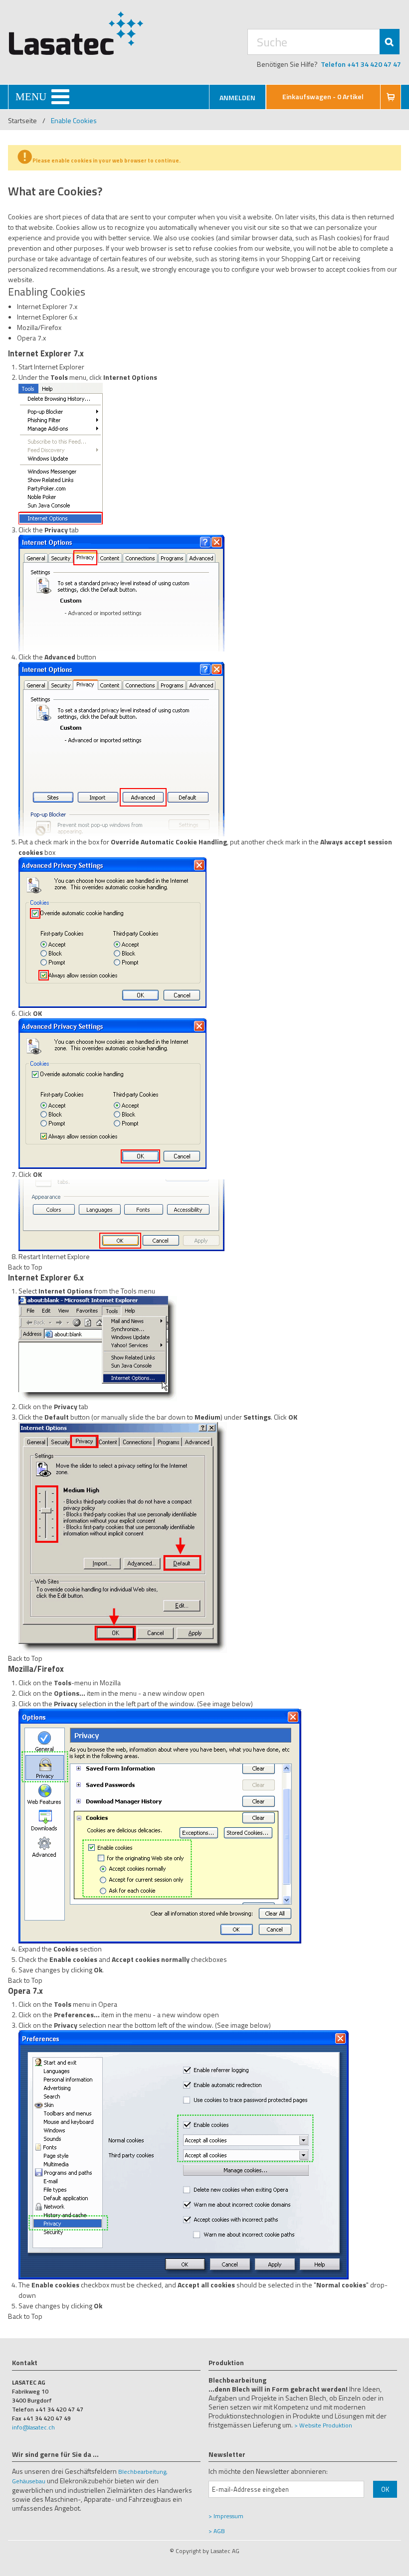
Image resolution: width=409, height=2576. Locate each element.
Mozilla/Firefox (39, 327)
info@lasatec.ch (33, 2427)
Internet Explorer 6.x (47, 317)
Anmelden (237, 97)
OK (385, 2489)
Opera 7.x (31, 338)
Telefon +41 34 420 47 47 (361, 64)
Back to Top (25, 1267)
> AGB (217, 2531)
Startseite (22, 120)
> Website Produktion (323, 2425)
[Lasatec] (76, 33)
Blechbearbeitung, (143, 2472)
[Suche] (390, 42)
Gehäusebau (29, 2481)
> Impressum (226, 2516)
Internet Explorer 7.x (47, 306)
